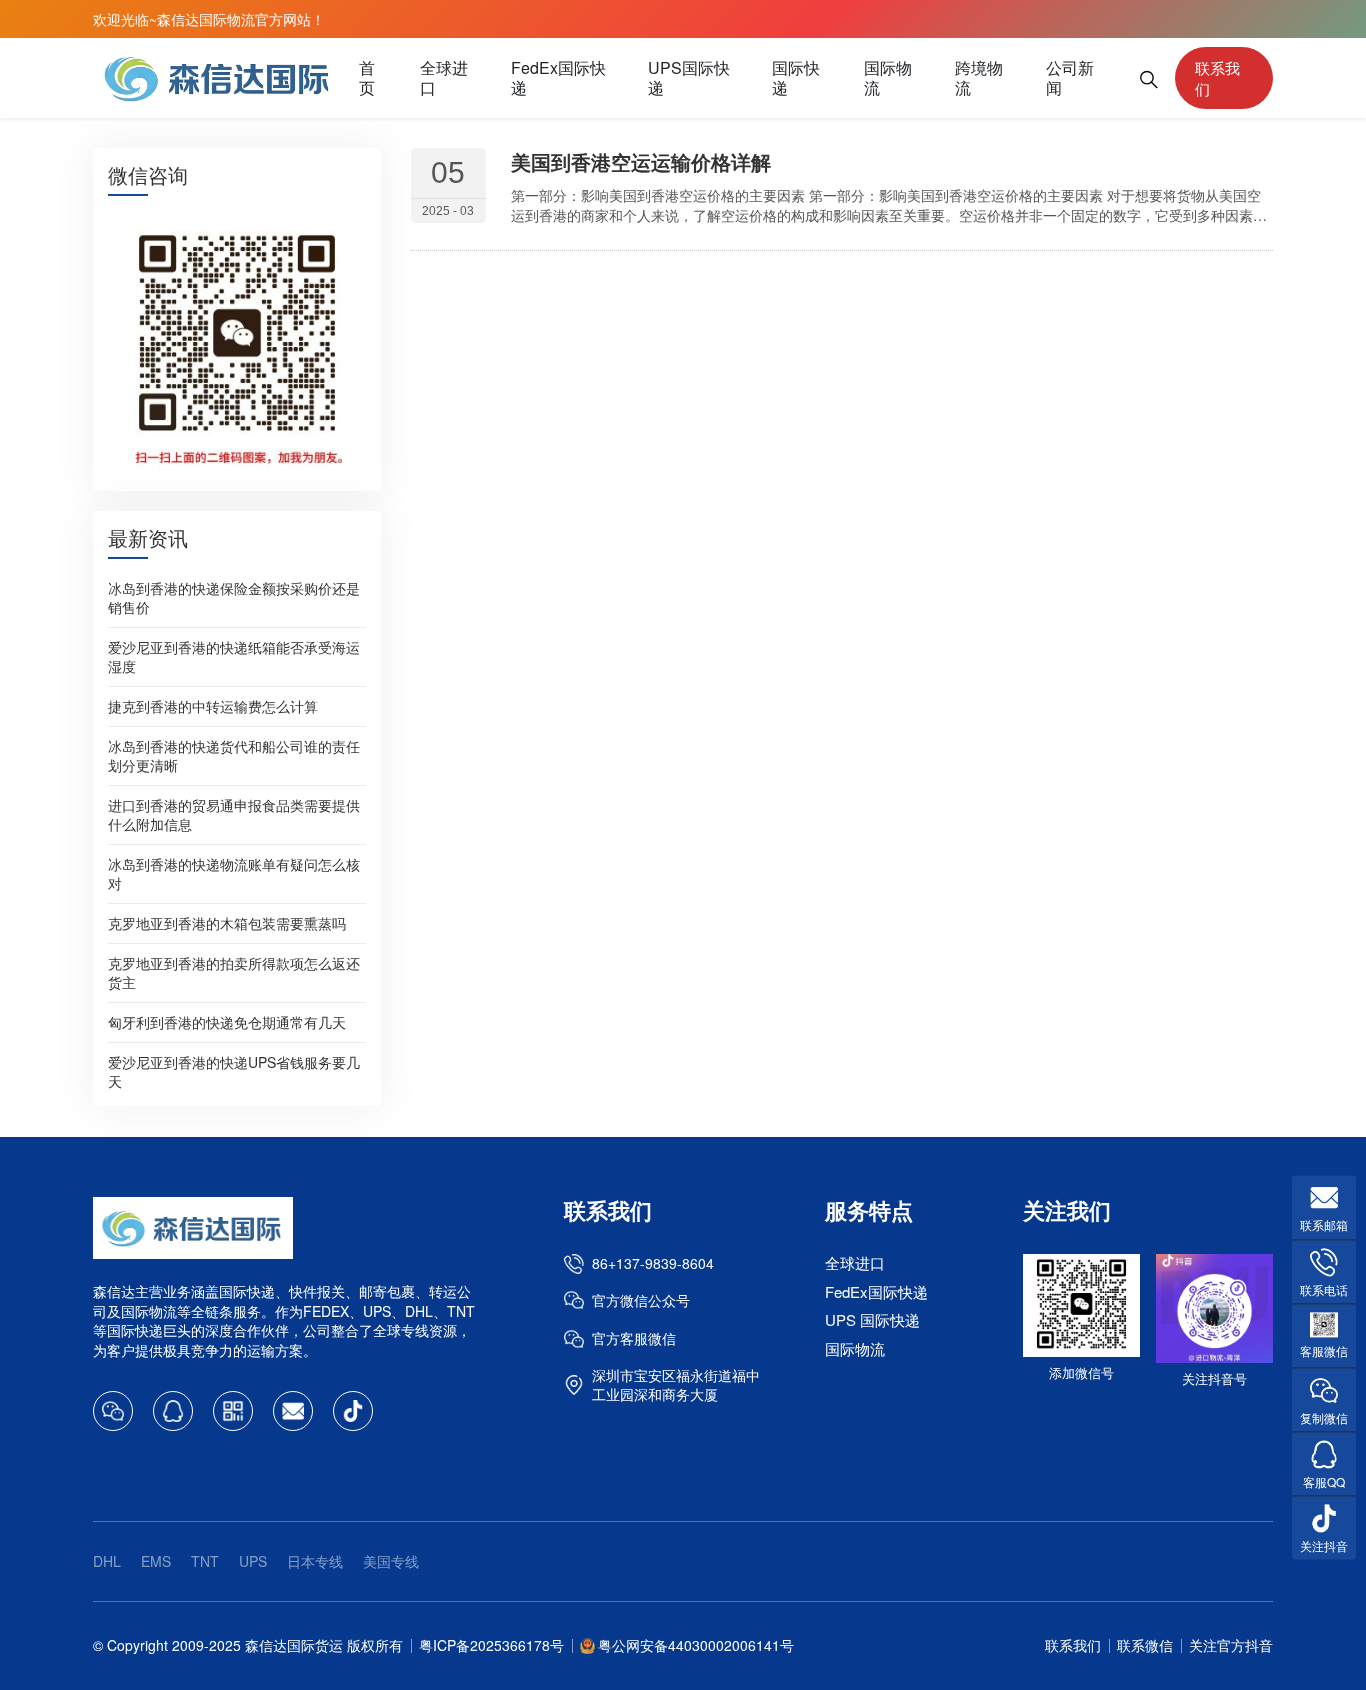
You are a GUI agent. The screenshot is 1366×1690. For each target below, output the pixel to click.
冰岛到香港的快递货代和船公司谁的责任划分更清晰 (234, 755)
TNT (205, 1561)
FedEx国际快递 (558, 77)
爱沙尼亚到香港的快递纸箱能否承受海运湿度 (234, 656)
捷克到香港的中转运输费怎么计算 (213, 706)
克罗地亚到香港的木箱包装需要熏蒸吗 (227, 923)
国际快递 (796, 77)
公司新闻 (1070, 77)
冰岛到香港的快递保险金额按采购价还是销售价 (234, 597)
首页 (367, 77)
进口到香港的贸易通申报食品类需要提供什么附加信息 (234, 814)
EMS (156, 1561)
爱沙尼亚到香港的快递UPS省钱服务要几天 (234, 1071)
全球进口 (444, 77)
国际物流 (888, 77)
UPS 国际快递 (872, 1319)
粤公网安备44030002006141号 (696, 1645)
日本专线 (315, 1561)
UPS (253, 1561)
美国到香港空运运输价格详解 (641, 161)
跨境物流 (979, 77)
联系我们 (1217, 78)
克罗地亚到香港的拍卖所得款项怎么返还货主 (234, 972)
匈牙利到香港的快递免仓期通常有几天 (227, 1022)
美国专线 (391, 1561)
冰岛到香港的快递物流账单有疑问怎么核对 (234, 873)
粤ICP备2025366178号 (491, 1645)
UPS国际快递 (689, 77)
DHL (107, 1561)
